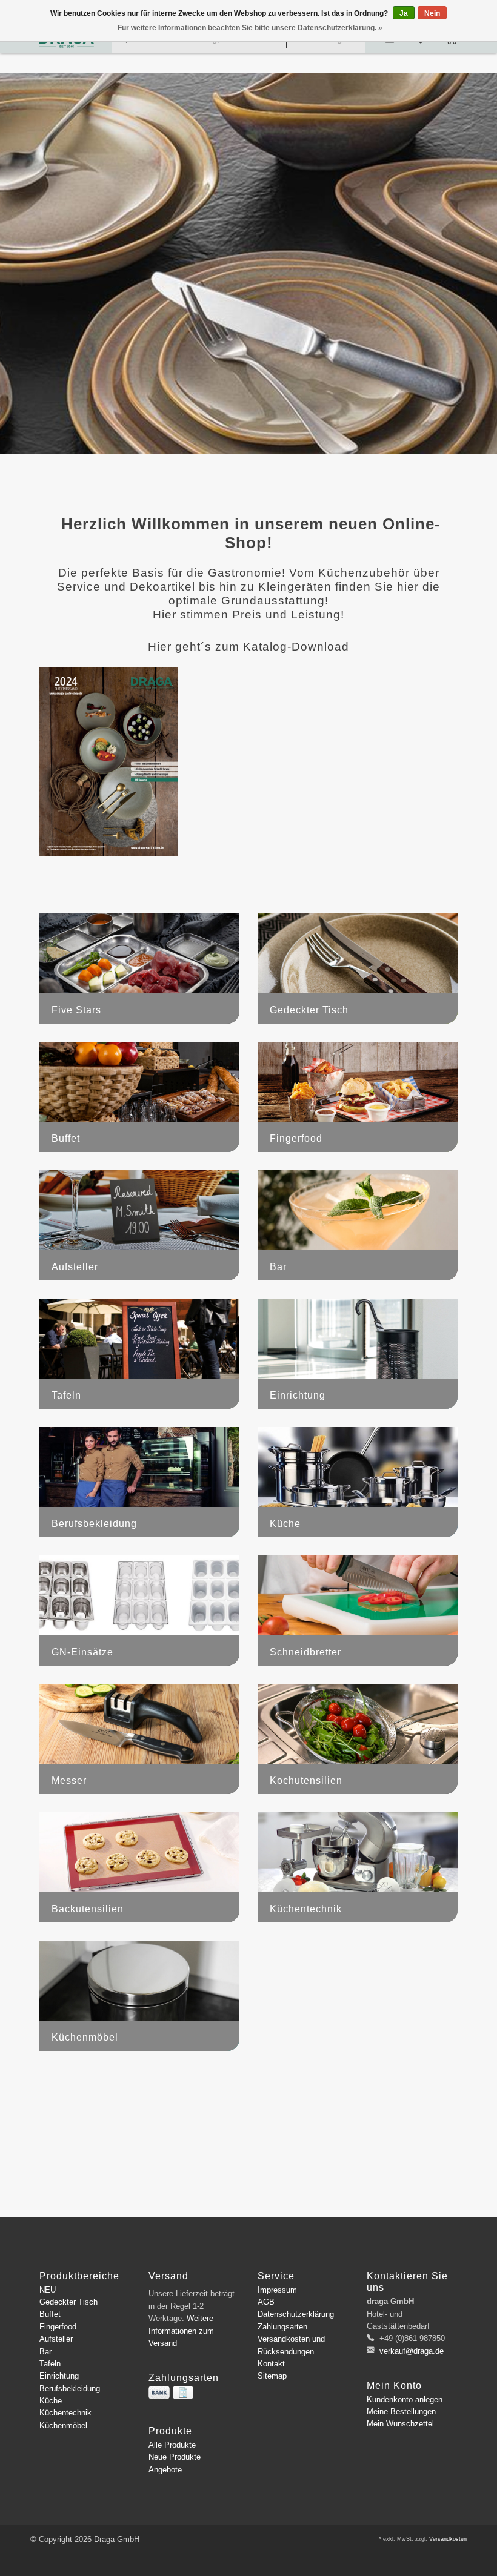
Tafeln (50, 2364)
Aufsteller (56, 2339)
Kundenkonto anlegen (405, 2399)
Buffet (50, 2314)
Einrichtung (59, 2376)
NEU (48, 2290)
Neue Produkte (175, 2457)
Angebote (165, 2470)
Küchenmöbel (63, 2425)
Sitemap (272, 2376)
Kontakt (271, 2364)
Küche (51, 2401)
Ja (404, 13)
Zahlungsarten (282, 2327)
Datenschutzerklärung (296, 2314)
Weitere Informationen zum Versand (181, 2331)
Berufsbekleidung (70, 2389)
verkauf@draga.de (412, 2351)
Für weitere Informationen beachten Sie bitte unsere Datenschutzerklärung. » (250, 28)
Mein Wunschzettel (400, 2424)
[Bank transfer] (159, 2392)
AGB (266, 2302)
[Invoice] (183, 2392)
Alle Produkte (172, 2445)
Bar (45, 2352)
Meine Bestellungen (401, 2412)
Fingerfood (58, 2327)
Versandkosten (448, 2539)
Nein (432, 13)
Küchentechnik (65, 2413)
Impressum (277, 2290)
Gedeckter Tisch (68, 2302)
